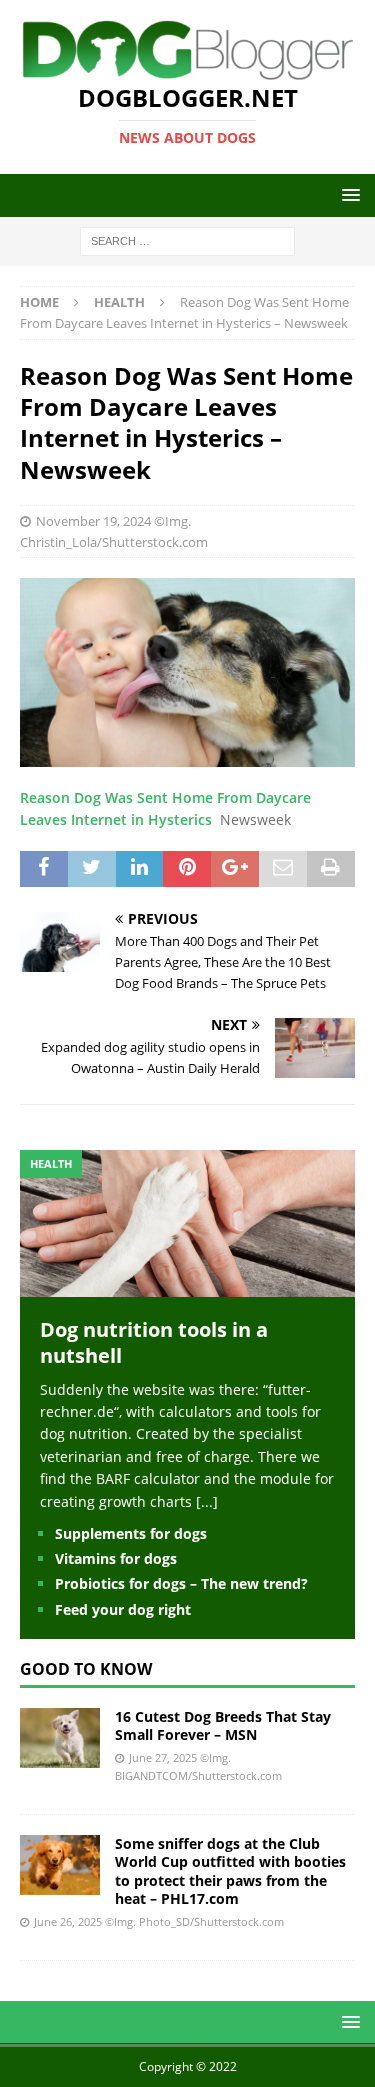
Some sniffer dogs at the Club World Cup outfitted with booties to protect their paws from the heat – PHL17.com (230, 1871)
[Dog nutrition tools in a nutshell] (187, 1284)
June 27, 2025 (163, 1757)
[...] (207, 1501)
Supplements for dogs (131, 1533)
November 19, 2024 (93, 521)
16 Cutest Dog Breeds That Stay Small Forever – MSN (223, 1725)
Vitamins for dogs (116, 1558)
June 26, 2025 (68, 1921)
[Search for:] (187, 240)
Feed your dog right (123, 1609)
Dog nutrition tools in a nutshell (154, 1342)
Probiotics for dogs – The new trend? (181, 1583)
